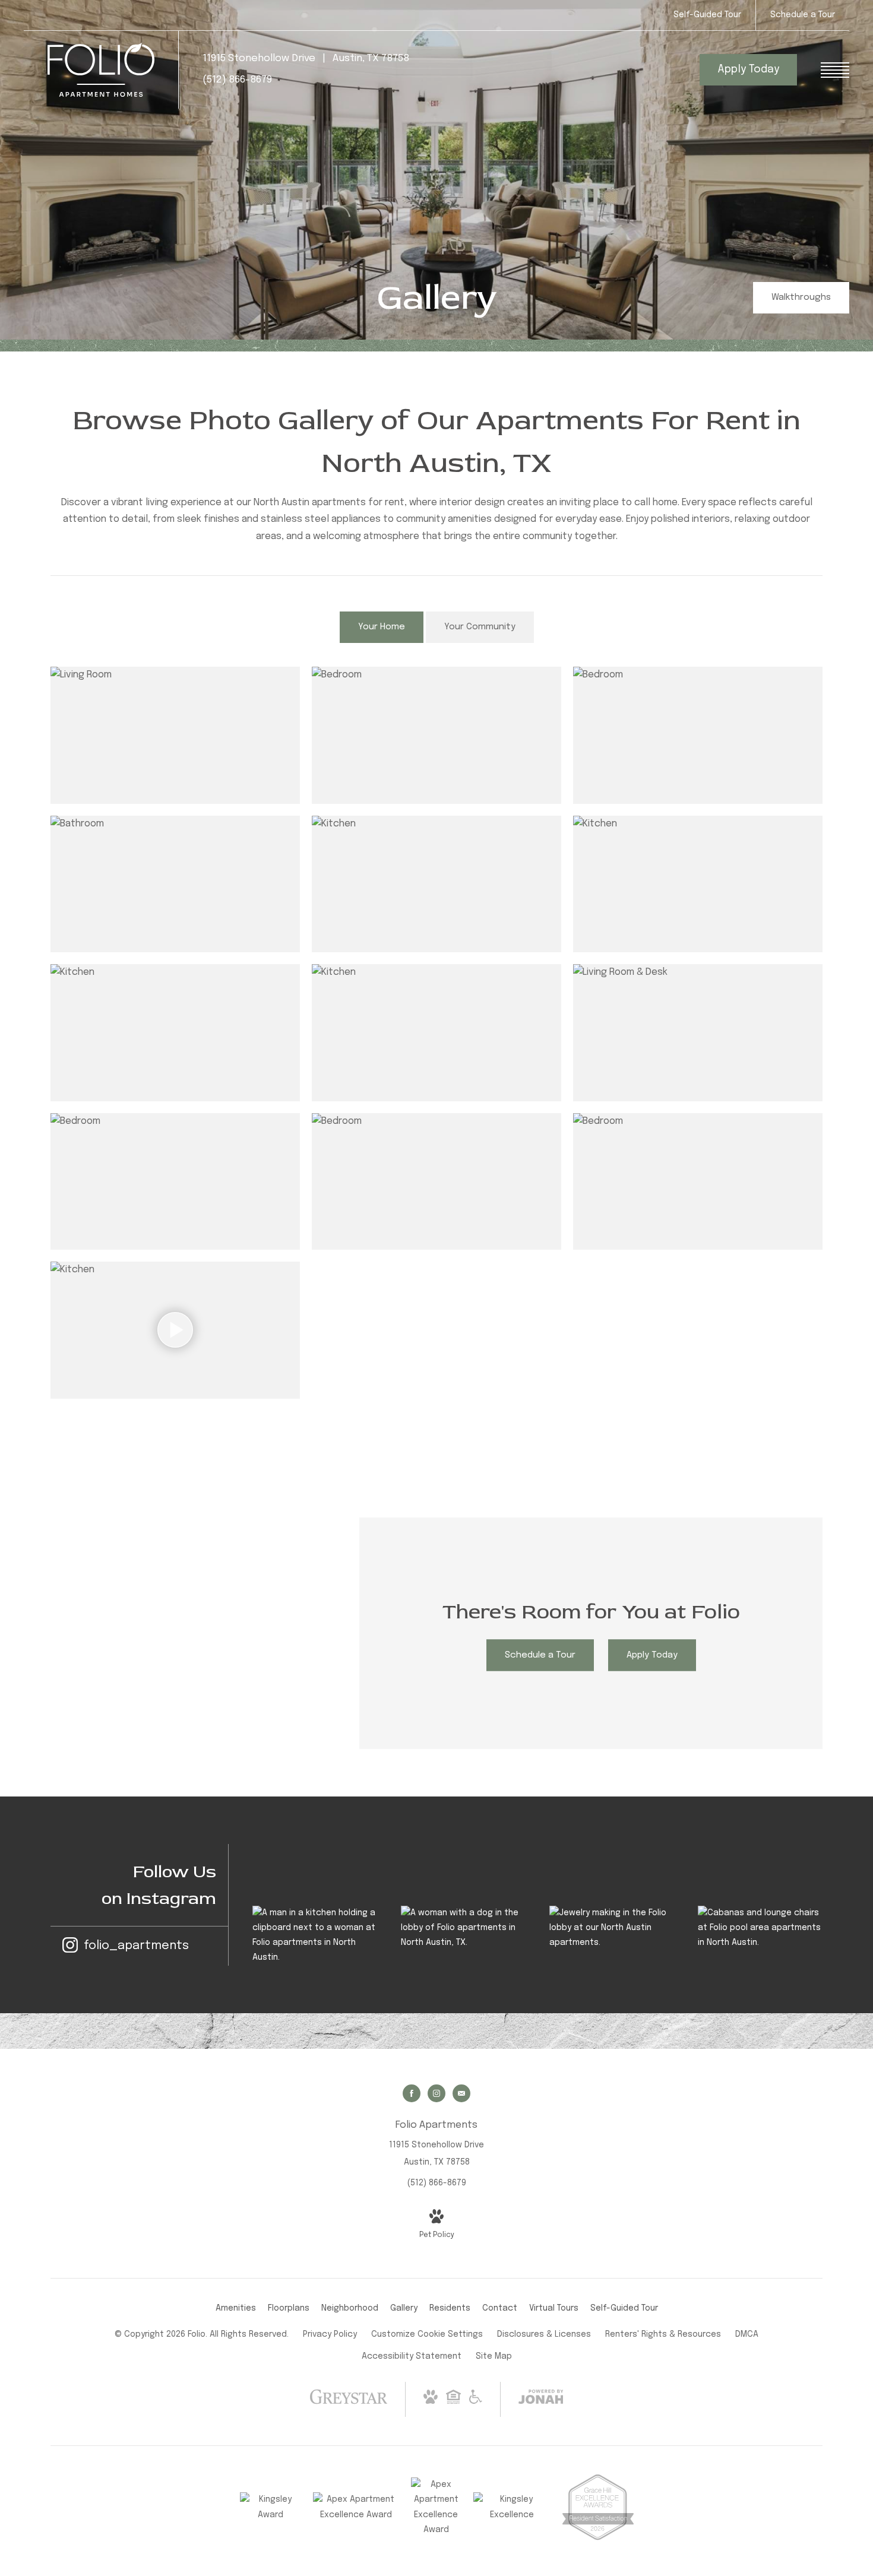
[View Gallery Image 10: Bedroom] (175, 1182)
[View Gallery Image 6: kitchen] (698, 884)
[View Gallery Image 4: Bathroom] (175, 884)
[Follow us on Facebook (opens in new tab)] (412, 2093)
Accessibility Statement (412, 2356)
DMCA (747, 2334)
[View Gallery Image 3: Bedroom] (698, 735)
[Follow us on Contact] (461, 2093)
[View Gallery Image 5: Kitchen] (436, 884)
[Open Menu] (835, 70)
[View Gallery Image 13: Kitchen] (175, 1330)
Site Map (494, 2356)
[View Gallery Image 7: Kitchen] (175, 1033)
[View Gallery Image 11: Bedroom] (436, 1182)
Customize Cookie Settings (427, 2334)
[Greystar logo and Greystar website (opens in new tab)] (349, 2409)
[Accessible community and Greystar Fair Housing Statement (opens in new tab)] (476, 2401)
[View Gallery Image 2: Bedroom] (436, 735)
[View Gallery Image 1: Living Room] (175, 735)
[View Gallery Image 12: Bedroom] (698, 1182)
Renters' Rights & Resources (663, 2334)
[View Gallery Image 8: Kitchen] (436, 1033)
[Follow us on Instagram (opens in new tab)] (436, 2093)
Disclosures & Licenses (544, 2334)
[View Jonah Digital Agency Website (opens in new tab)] (541, 2399)
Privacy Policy (330, 2334)
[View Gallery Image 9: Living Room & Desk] (698, 1033)
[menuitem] (236, 2309)
